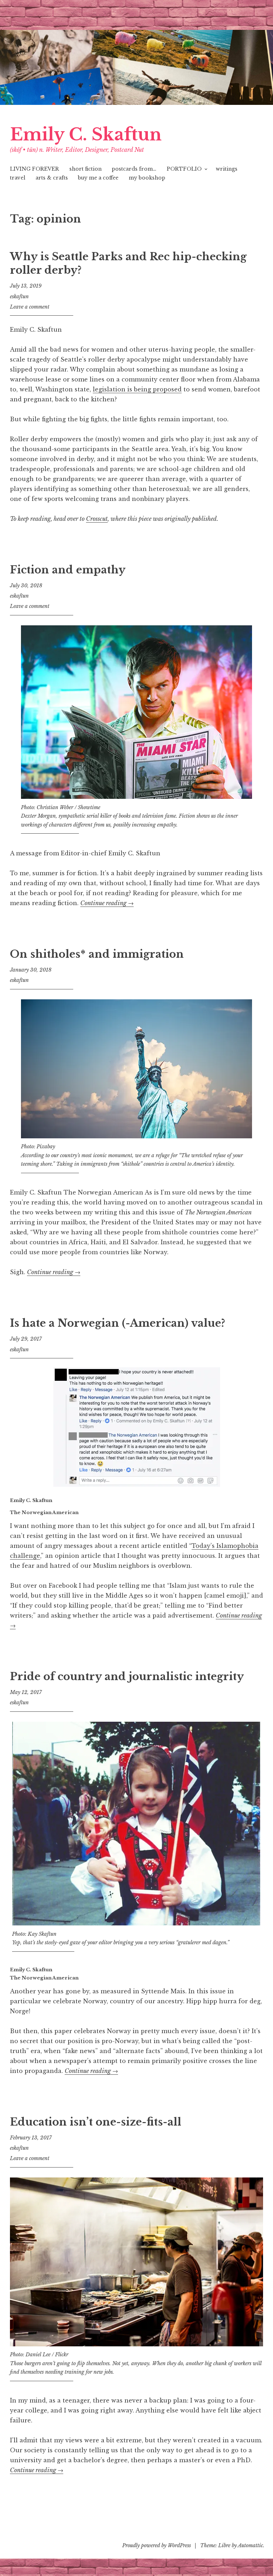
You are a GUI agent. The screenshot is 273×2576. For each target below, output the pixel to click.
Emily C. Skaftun (86, 135)
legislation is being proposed (137, 389)
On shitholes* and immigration (97, 954)
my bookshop (147, 178)
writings (227, 169)
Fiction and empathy (68, 570)
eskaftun (19, 296)
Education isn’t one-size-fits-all (96, 2122)
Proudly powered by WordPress (157, 2545)
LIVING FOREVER (34, 169)
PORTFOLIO (184, 169)
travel (18, 178)
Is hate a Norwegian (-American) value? (117, 1323)
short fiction (85, 169)
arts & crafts (52, 178)
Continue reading (107, 903)
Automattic (250, 2545)
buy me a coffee (98, 178)
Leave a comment (30, 307)
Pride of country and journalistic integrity (127, 1677)
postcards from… (134, 169)
